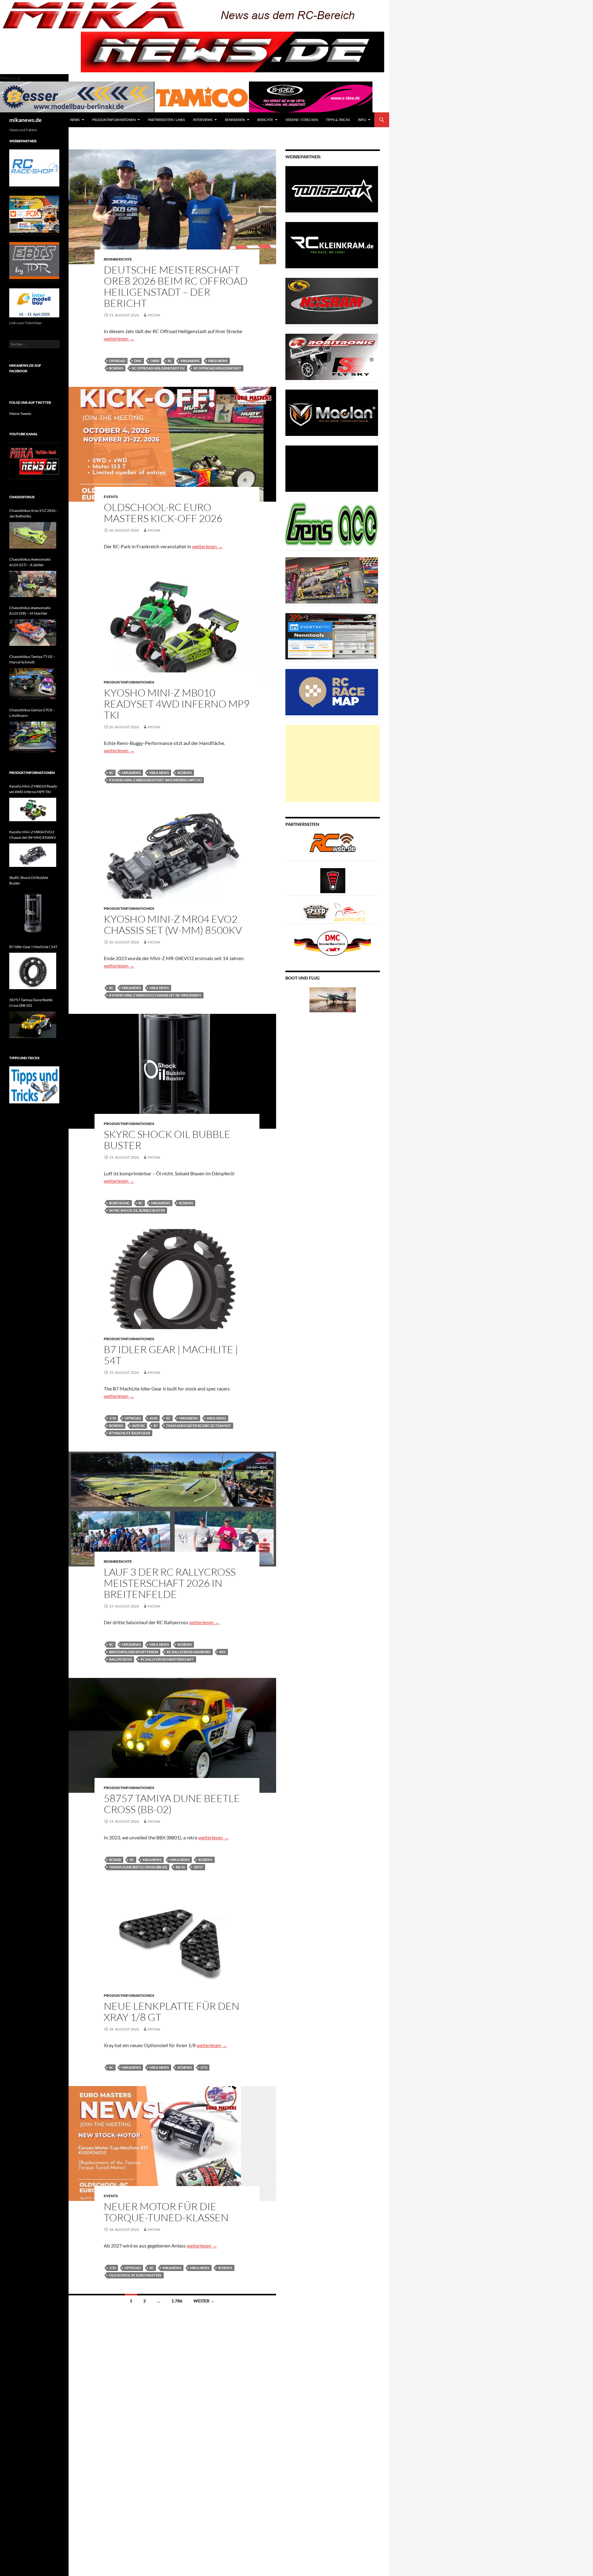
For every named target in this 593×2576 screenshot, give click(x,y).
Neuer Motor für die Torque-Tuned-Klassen (166, 2212)
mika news (218, 361)
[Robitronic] (332, 356)
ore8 (155, 361)
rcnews (116, 368)
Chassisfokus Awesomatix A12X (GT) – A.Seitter (30, 562)
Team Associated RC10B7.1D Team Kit (199, 1426)
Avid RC (138, 1426)
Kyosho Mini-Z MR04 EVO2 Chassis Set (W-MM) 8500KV (173, 924)
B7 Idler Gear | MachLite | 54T (171, 1355)
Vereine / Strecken (302, 120)
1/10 (112, 1418)
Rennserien (235, 120)
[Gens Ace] (332, 524)
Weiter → (204, 2301)
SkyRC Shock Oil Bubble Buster (167, 1140)
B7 (156, 1426)
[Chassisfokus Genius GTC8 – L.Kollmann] (33, 737)
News (75, 120)
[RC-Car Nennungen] (332, 636)
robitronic (119, 1203)
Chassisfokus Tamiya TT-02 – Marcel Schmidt (32, 659)
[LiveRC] (333, 880)
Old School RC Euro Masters (135, 2275)
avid (154, 1418)
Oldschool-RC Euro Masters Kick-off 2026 (163, 513)
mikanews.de (25, 120)
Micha (154, 315)
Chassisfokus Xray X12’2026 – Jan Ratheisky (34, 513)
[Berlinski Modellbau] (77, 96)
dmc (138, 361)
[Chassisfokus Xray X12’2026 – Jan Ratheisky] (33, 535)
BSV (223, 1652)
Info (362, 120)
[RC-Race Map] (332, 692)
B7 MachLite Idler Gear (130, 1433)
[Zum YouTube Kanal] (34, 460)
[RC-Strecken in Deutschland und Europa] (350, 912)
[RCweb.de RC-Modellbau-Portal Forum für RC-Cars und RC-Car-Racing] (333, 845)
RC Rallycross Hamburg (189, 1652)
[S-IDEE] (311, 96)
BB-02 (180, 1867)
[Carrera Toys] (332, 580)
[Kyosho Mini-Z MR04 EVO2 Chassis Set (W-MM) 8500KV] (33, 855)
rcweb (115, 1860)
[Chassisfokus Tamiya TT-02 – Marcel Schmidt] (33, 684)
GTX (204, 2067)
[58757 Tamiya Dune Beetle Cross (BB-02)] (33, 1025)
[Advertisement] (333, 763)
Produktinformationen (114, 120)
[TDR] (34, 260)
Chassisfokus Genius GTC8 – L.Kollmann (32, 713)
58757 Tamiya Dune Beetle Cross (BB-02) (172, 1804)
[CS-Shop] (332, 301)
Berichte (265, 120)
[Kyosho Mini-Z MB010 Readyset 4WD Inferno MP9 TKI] (33, 809)
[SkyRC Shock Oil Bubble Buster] (33, 913)
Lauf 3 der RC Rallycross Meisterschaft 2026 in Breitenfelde (170, 1583)
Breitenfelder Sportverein (134, 1652)
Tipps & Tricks (338, 120)
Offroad (117, 361)
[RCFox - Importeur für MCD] (34, 214)
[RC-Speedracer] (317, 912)
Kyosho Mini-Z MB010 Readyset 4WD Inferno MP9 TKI (177, 704)
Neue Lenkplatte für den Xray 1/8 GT (172, 2011)
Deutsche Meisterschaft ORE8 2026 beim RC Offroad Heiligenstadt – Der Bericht (176, 286)
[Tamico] (202, 96)
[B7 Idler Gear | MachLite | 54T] (33, 971)
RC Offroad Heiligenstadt (217, 368)
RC (170, 361)
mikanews (190, 361)
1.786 (177, 2301)
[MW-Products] (332, 412)
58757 (198, 1867)
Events (111, 497)
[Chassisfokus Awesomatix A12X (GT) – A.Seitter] (33, 584)
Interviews (203, 120)
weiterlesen (119, 339)
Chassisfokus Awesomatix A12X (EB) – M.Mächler (30, 611)
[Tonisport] (332, 189)
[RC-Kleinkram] (332, 245)
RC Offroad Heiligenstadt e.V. (158, 368)
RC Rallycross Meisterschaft (167, 1659)
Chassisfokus (22, 497)
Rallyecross (120, 1659)
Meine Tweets (20, 414)
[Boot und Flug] (333, 999)
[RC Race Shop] (34, 167)
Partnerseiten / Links (166, 120)
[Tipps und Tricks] (34, 1084)
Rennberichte (118, 259)
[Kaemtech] (332, 468)
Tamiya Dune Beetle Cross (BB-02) (138, 1867)
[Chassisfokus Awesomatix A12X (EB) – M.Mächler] (33, 633)
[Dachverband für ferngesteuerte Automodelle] (333, 943)
